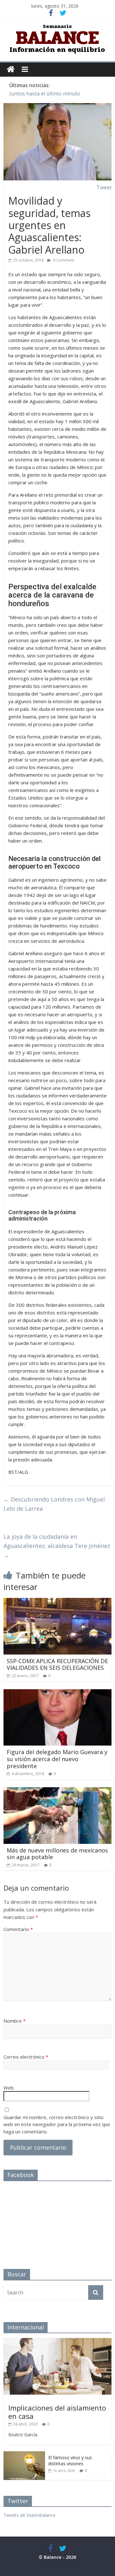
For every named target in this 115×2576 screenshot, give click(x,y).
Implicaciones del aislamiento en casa (57, 2412)
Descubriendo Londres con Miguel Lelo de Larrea (54, 1504)
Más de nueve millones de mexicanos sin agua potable (57, 1854)
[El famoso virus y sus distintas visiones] (24, 2455)
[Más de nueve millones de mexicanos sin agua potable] (57, 1791)
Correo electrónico (26, 2057)
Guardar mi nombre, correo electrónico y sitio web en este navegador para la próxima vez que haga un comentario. (57, 2124)
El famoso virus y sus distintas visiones (70, 2461)
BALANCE (57, 38)
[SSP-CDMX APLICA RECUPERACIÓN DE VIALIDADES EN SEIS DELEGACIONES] (57, 1602)
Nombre (15, 2021)
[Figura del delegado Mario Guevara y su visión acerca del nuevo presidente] (57, 1693)
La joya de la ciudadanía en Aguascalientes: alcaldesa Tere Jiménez (57, 1546)
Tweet (104, 187)
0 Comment (63, 260)
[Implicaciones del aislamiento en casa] (57, 2341)
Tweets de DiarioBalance (30, 2515)
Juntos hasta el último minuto (45, 94)
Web (9, 2088)
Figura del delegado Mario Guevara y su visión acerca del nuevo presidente (57, 1759)
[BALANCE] (11, 70)
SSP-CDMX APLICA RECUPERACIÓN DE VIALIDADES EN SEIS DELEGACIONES (57, 1664)
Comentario (18, 1929)
